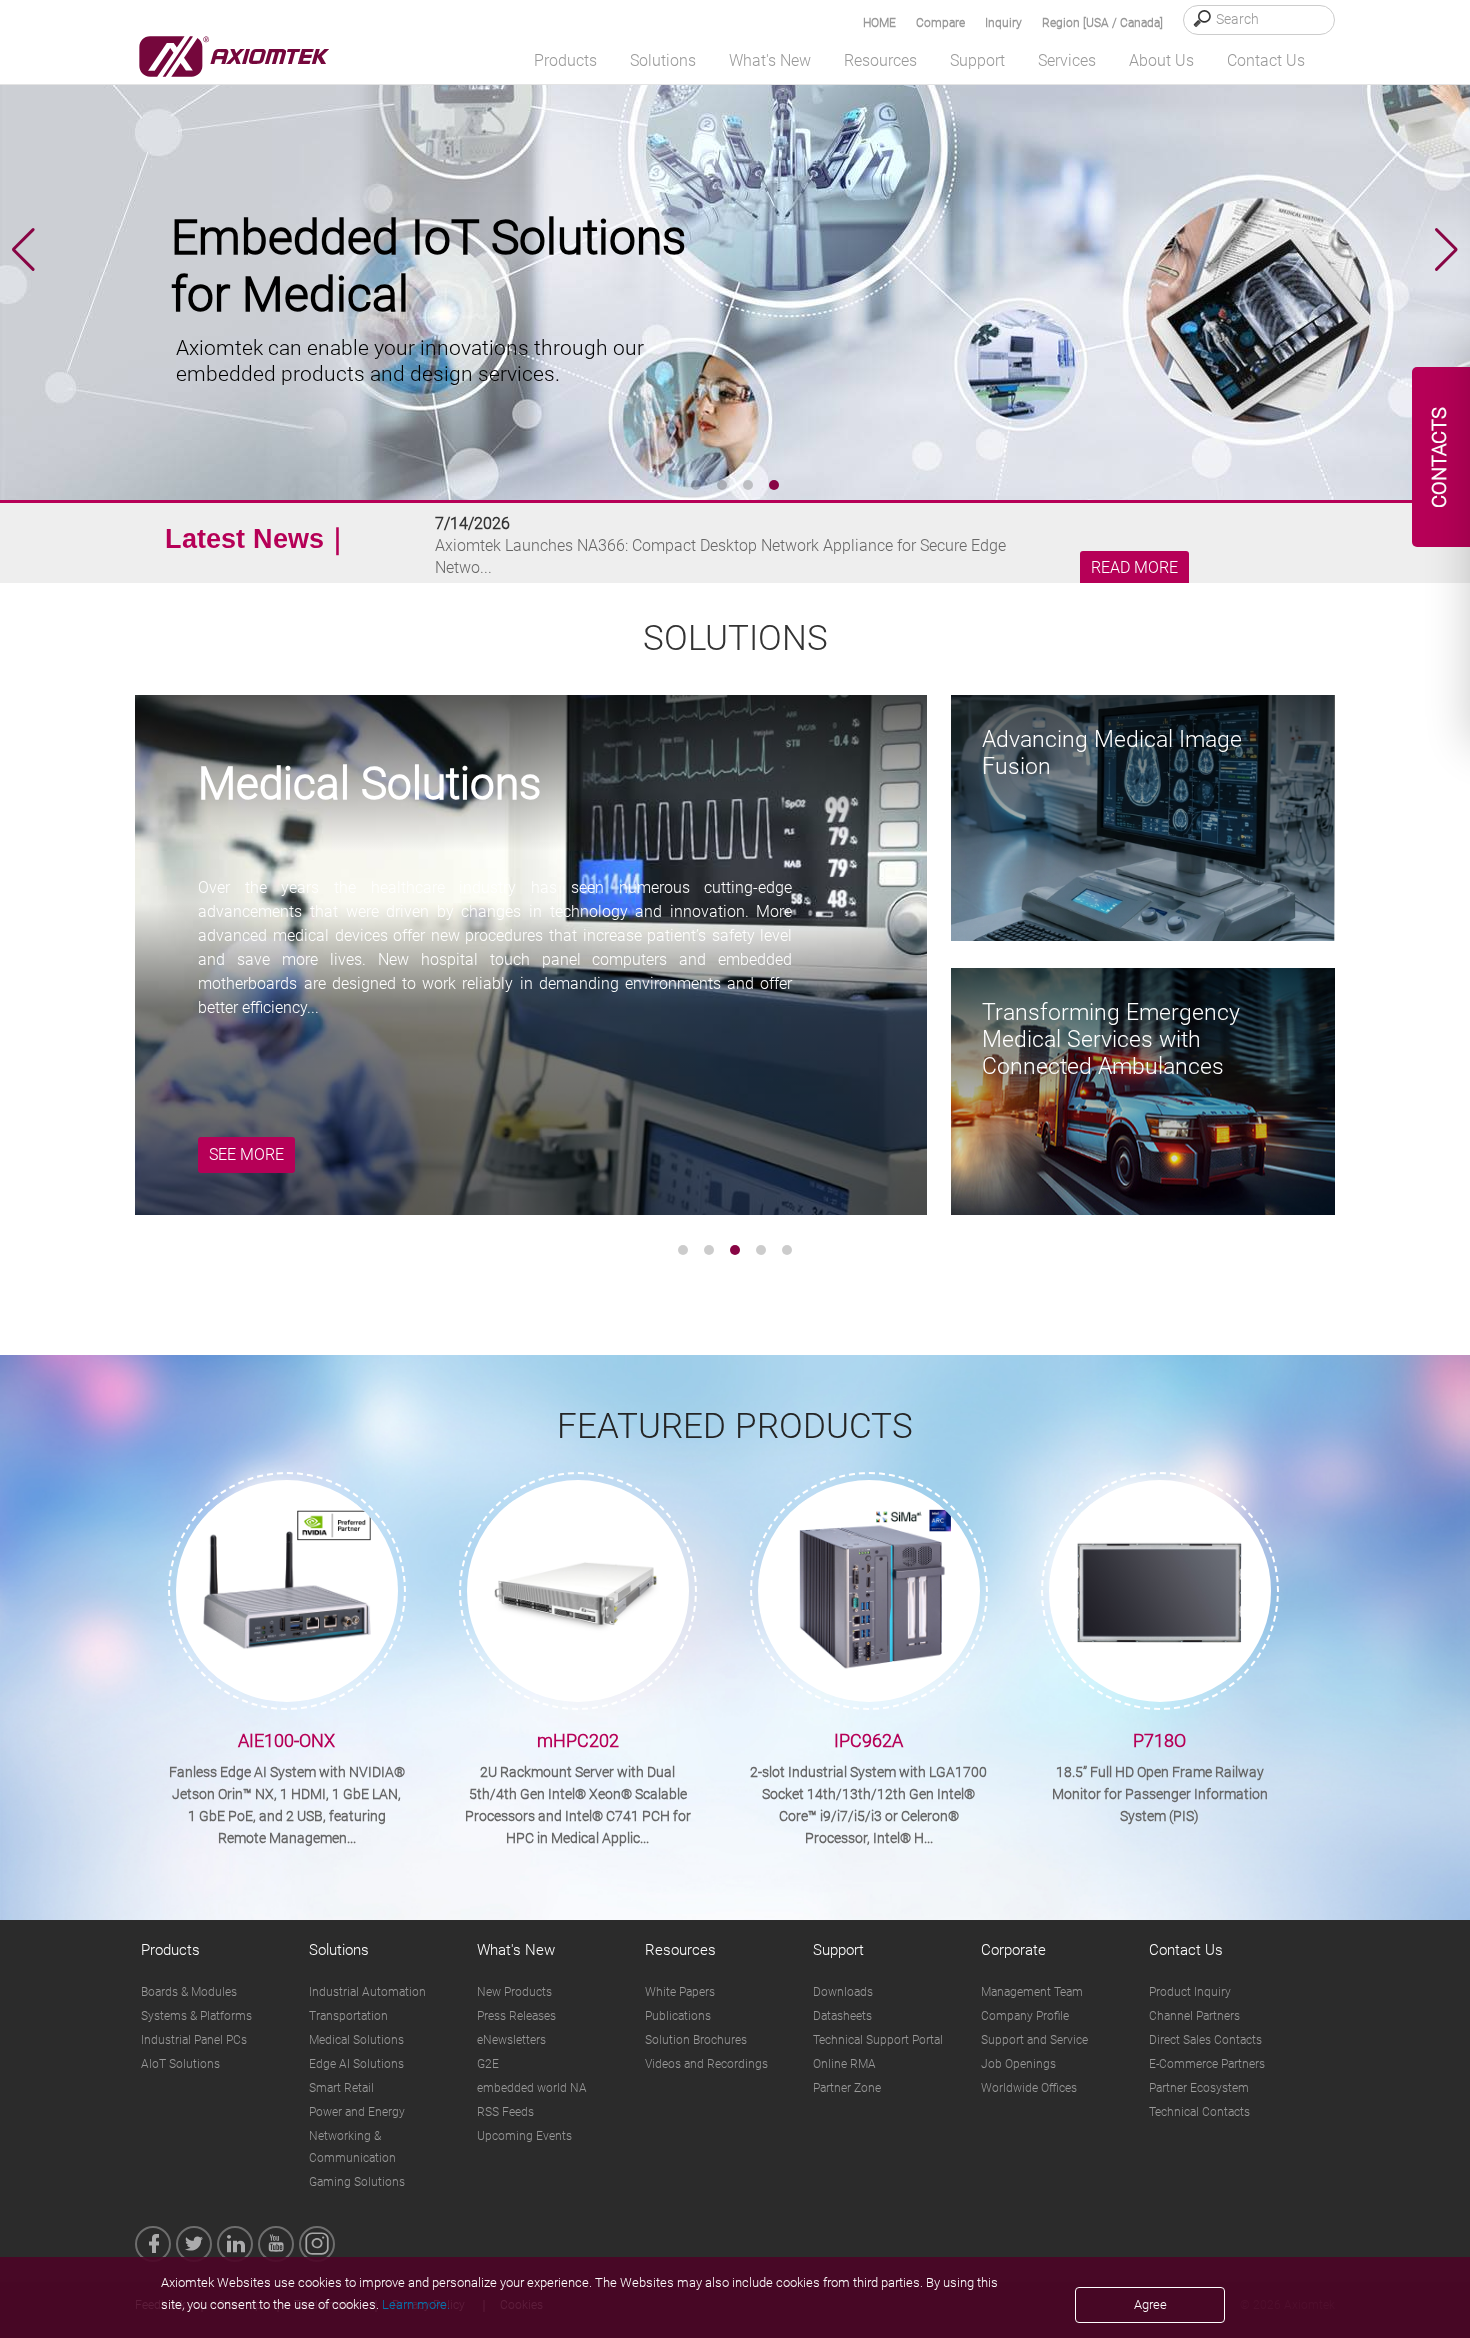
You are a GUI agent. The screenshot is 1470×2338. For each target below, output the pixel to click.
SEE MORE (246, 1154)
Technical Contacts (1199, 2112)
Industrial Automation (367, 1992)
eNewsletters (511, 2040)
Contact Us (1186, 1950)
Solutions (339, 1950)
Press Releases (516, 2016)
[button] (1446, 250)
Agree (1150, 2304)
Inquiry (1003, 23)
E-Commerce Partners (1207, 2064)
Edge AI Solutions (356, 2064)
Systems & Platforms (196, 2016)
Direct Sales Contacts (1205, 2040)
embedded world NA (532, 2088)
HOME (879, 23)
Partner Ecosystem (1199, 2088)
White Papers (680, 1992)
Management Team (1032, 1992)
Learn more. (416, 2304)
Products (170, 1950)
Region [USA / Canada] (1102, 23)
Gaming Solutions (357, 2182)
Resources (680, 1950)
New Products (514, 1992)
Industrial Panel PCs (194, 2040)
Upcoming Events (524, 2136)
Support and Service (1034, 2040)
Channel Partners (1194, 2016)
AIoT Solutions (180, 2064)
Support (838, 1950)
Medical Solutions (356, 2040)
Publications (678, 2016)
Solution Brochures (696, 2040)
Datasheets (842, 2016)
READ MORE (1134, 568)
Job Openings (1018, 2064)
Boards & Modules (189, 1992)
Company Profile (1025, 2016)
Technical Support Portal (878, 2040)
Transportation (348, 2016)
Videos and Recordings (706, 2064)
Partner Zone (847, 2088)
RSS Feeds (505, 2112)
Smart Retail (341, 2088)
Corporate (1013, 1950)
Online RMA (844, 2064)
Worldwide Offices (1029, 2088)
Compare (940, 23)
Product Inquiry (1190, 1992)
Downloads (843, 1992)
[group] (735, 250)
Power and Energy (357, 2112)
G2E (488, 2064)
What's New (516, 1950)
